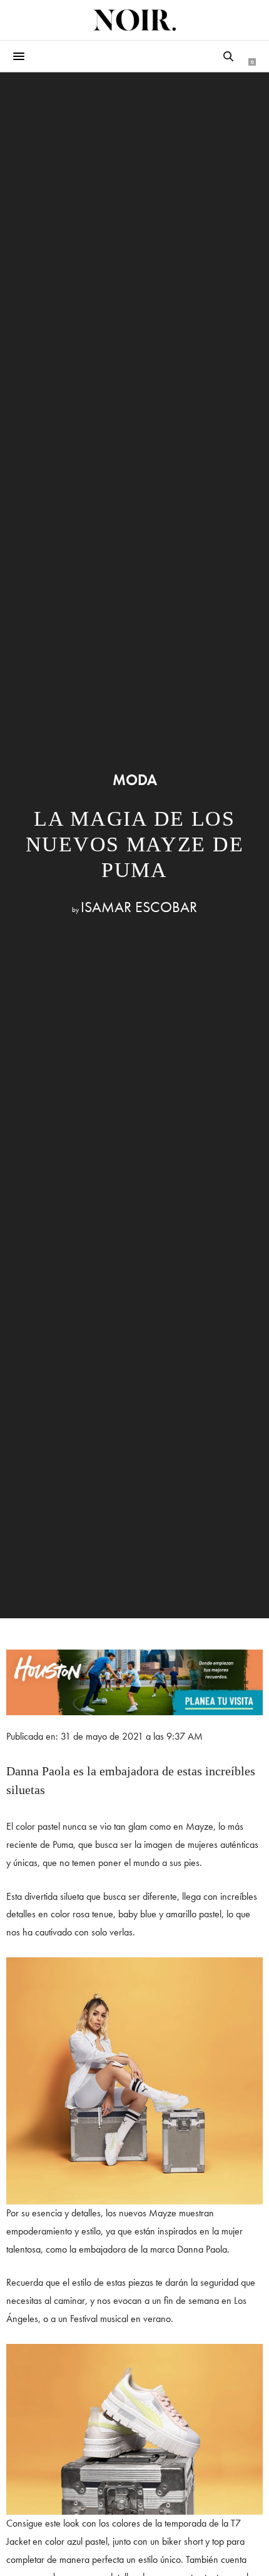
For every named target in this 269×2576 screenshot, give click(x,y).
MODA (135, 780)
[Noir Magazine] (134, 20)
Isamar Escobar (139, 907)
